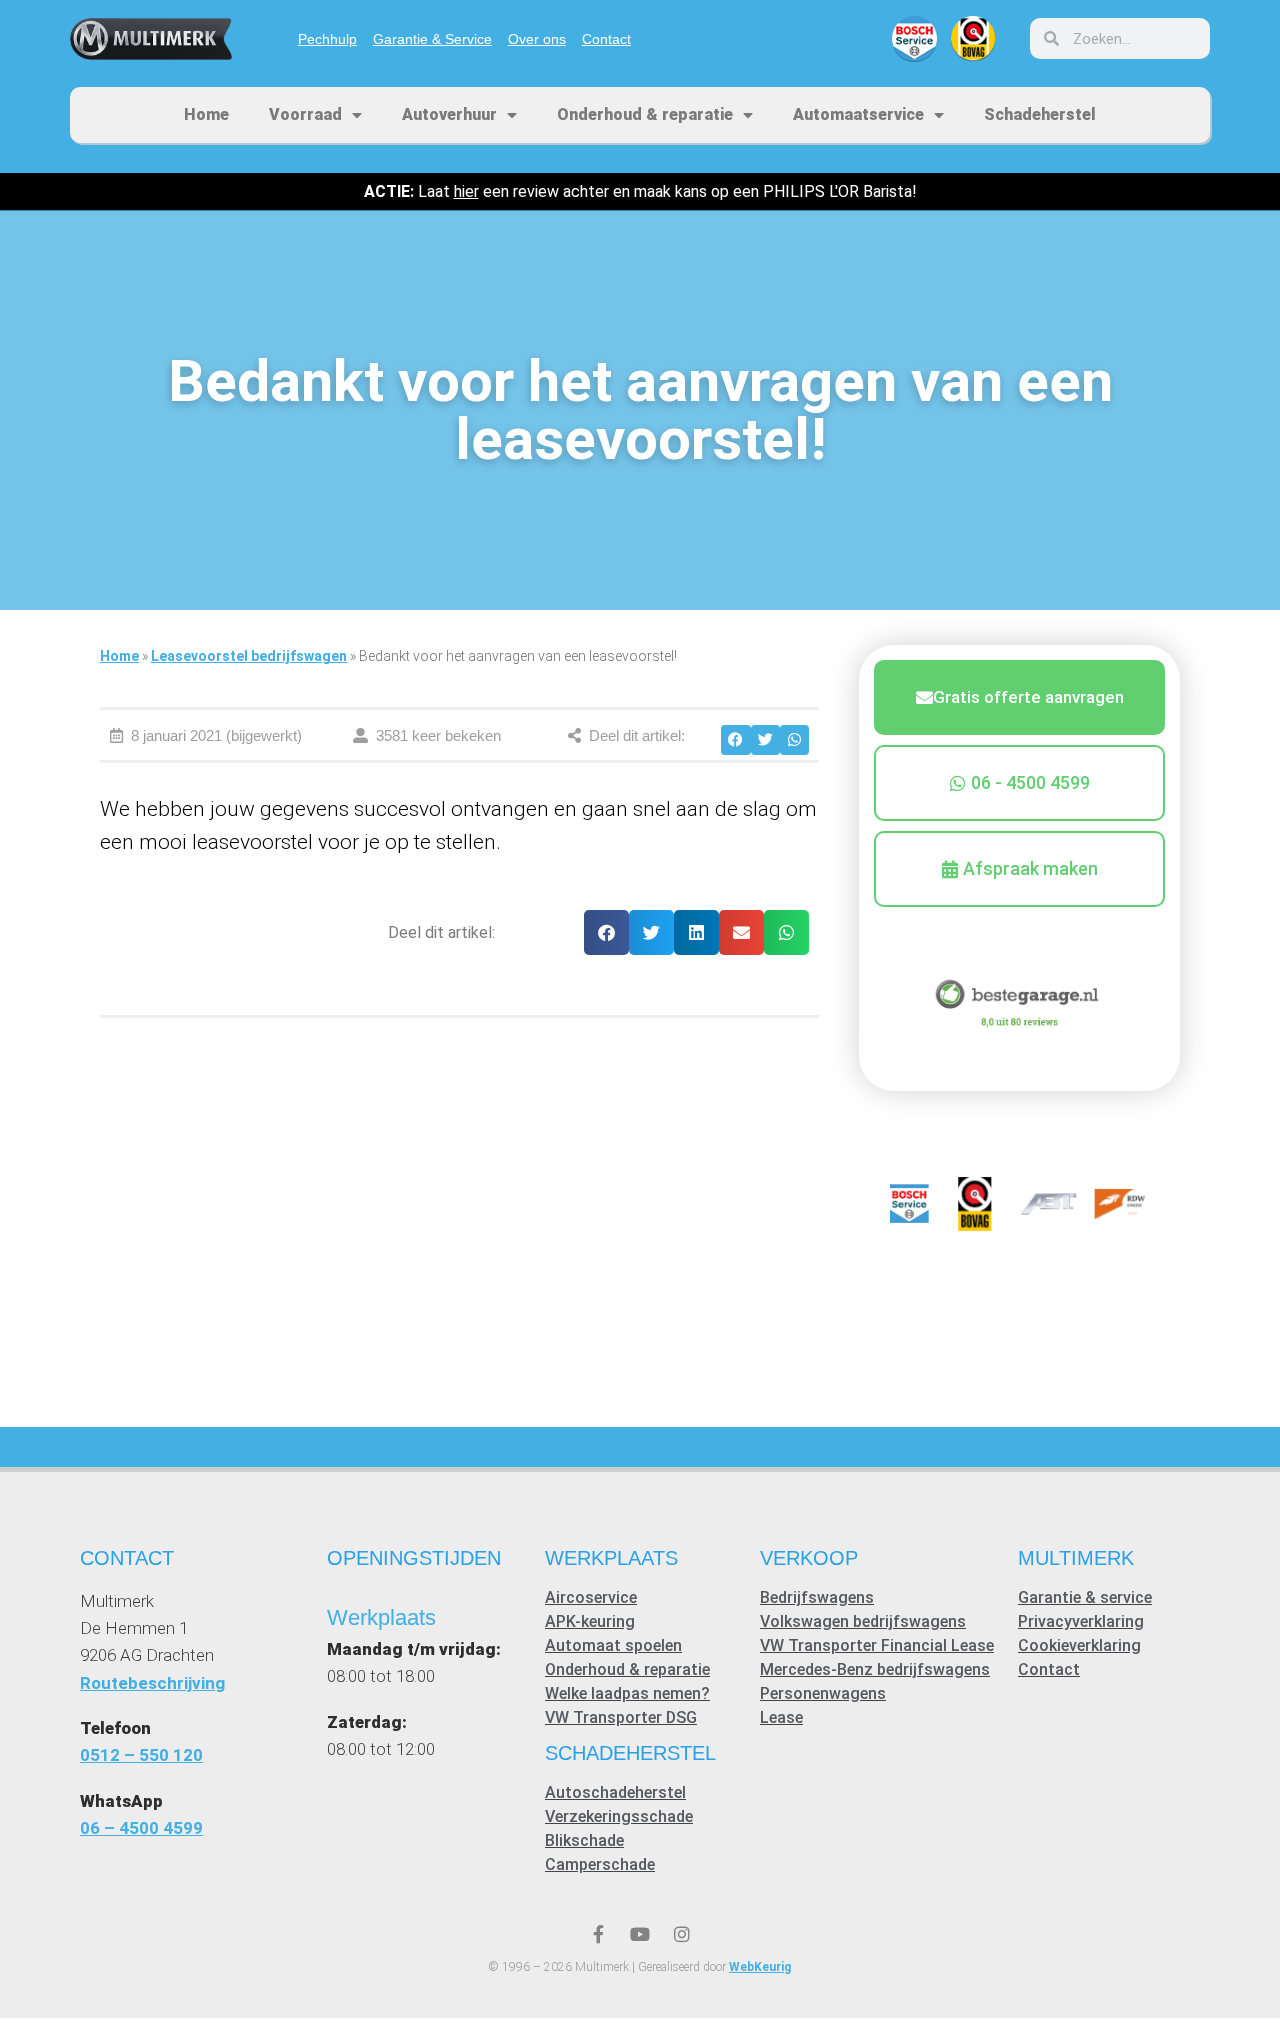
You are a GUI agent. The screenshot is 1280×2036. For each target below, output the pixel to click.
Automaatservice (858, 114)
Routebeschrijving (152, 1683)
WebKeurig (760, 1967)
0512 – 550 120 (141, 1755)
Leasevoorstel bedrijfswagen (249, 656)
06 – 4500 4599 (141, 1828)
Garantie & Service (432, 39)
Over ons (537, 39)
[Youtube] (640, 1934)
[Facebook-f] (598, 1934)
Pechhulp (327, 39)
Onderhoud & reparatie (645, 114)
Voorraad (305, 114)
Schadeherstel (1040, 114)
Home (206, 114)
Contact (606, 39)
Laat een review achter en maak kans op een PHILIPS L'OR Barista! (640, 191)
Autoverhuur (449, 114)
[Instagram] (682, 1934)
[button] (735, 739)
